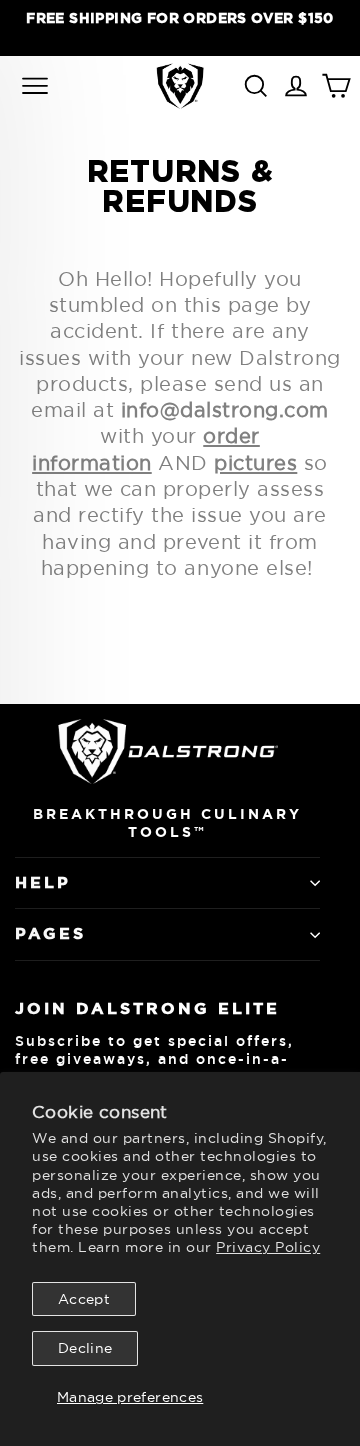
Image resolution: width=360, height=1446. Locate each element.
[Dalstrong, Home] (180, 85)
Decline (85, 1348)
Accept (84, 1299)
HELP (43, 882)
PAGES (50, 933)
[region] (180, 27)
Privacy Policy (268, 1247)
